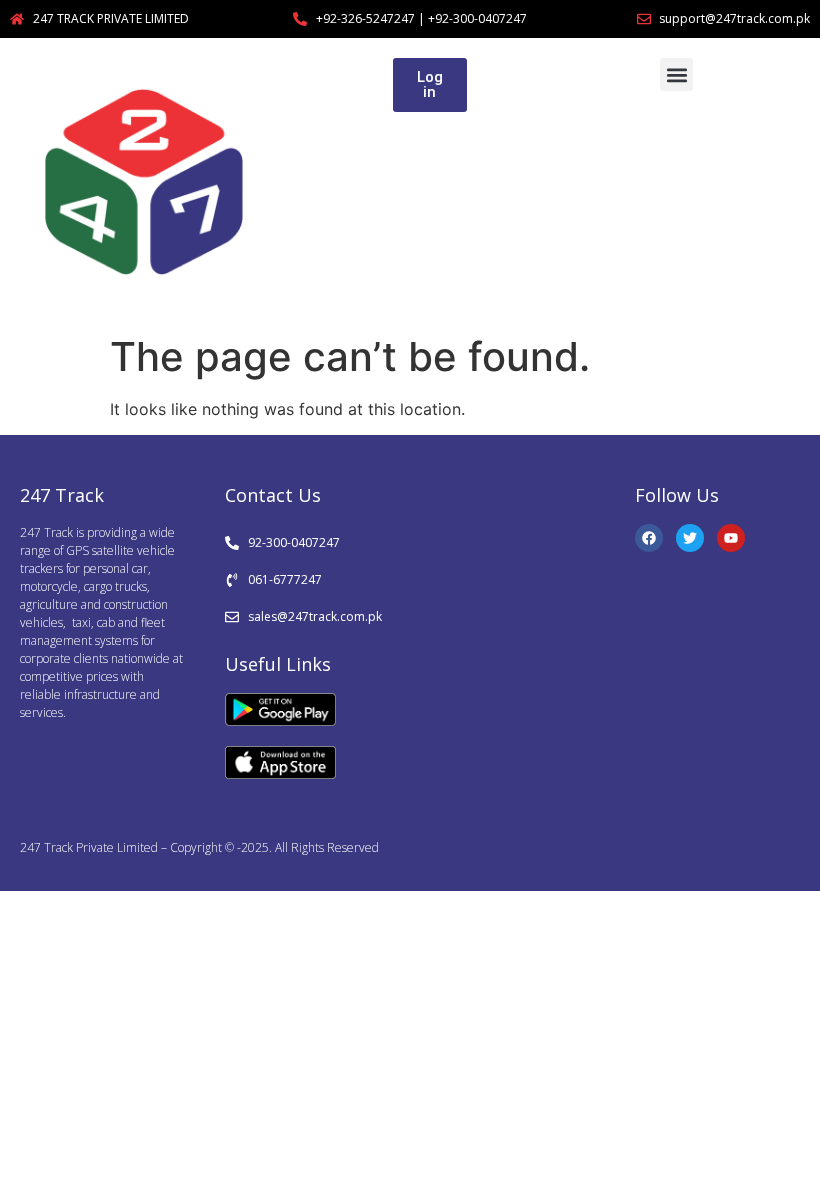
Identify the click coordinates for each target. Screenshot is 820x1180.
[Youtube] (731, 538)
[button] (676, 74)
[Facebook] (649, 538)
